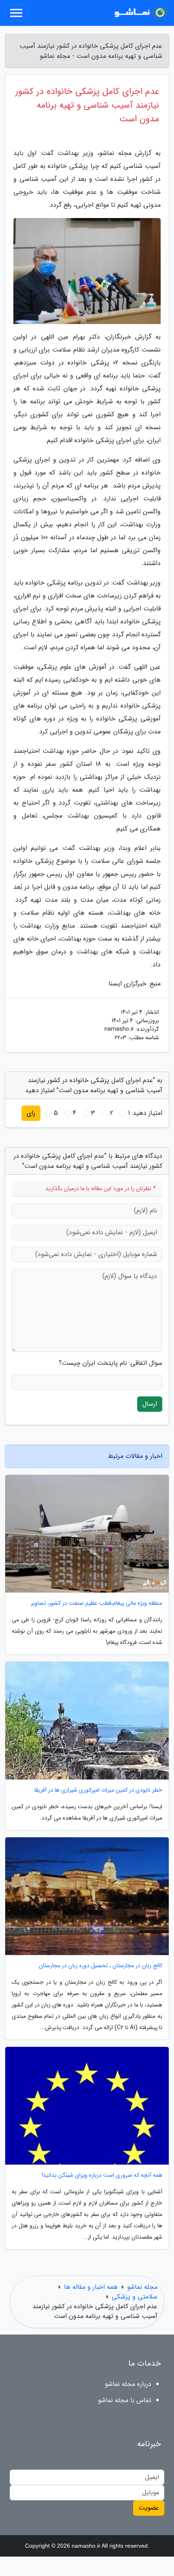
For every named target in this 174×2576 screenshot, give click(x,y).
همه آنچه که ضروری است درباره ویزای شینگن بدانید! (102, 2175)
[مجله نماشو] (139, 13)
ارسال (150, 1404)
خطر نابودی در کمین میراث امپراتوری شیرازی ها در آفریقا (98, 1790)
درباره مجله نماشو (128, 2384)
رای (31, 1113)
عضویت (149, 2508)
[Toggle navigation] (16, 13)
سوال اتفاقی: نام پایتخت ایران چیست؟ (110, 1363)
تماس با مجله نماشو (125, 2400)
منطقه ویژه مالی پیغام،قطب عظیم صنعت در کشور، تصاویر (97, 1603)
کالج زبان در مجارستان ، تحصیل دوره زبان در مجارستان (101, 1966)
